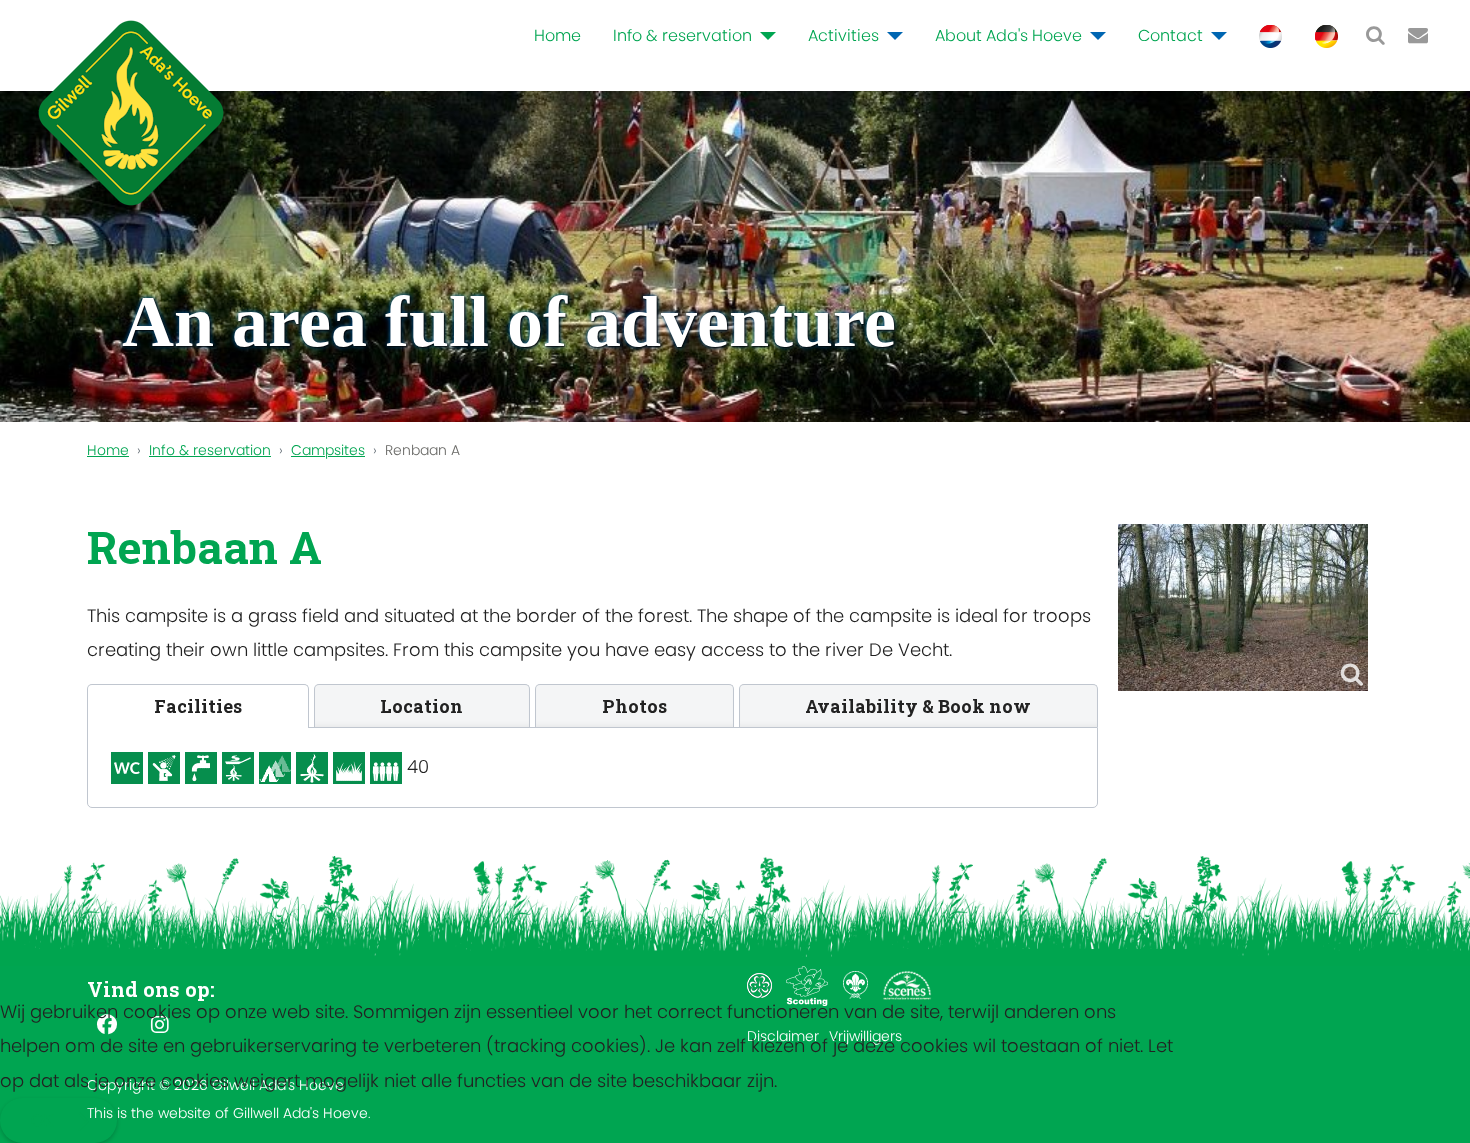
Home (557, 35)
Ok (42, 1120)
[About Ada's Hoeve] (1094, 36)
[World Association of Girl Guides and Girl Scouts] (761, 985)
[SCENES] (907, 985)
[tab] (198, 706)
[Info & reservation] (764, 36)
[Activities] (891, 36)
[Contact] (1215, 36)
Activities (843, 35)
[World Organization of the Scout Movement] (857, 985)
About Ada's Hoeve (1008, 35)
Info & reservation (682, 35)
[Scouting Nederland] (809, 985)
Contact (1170, 35)
